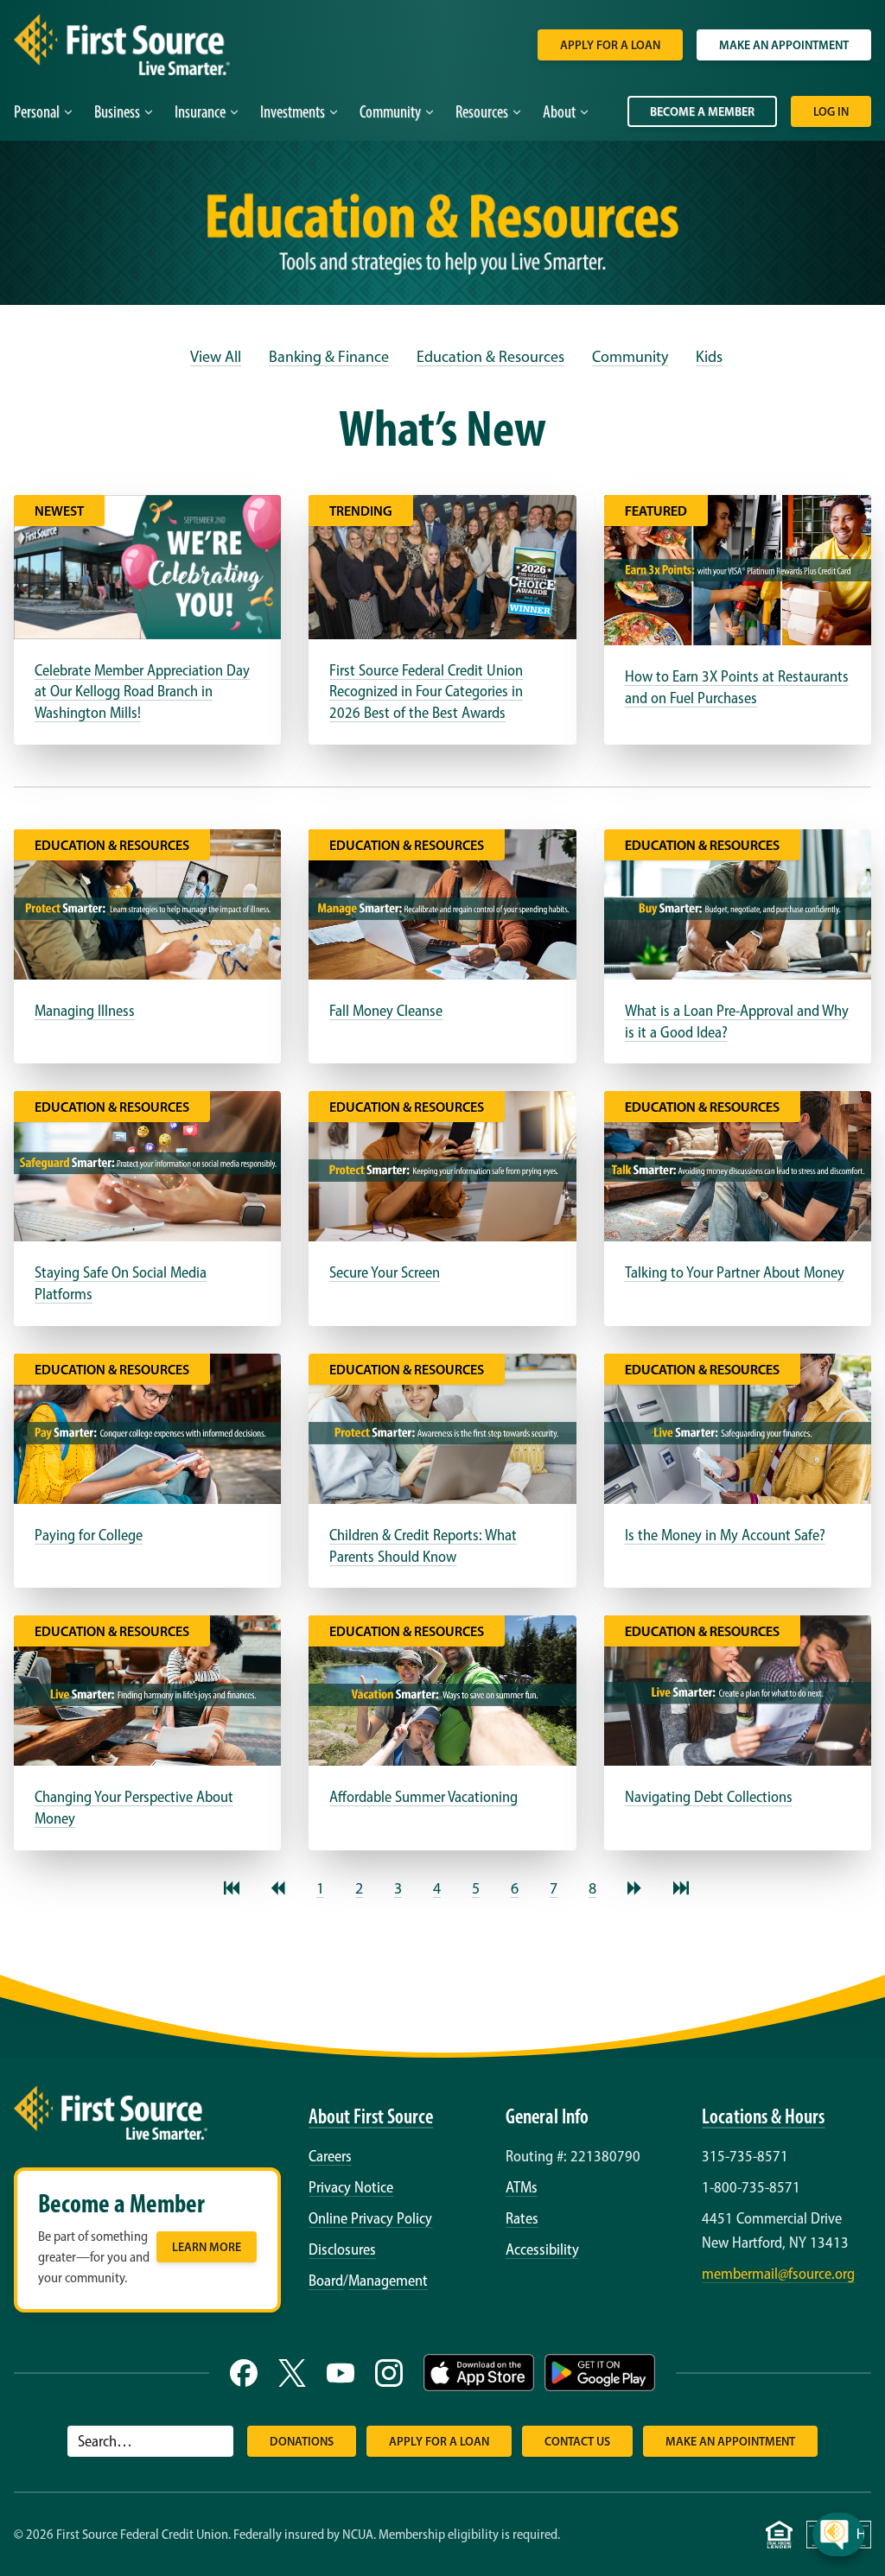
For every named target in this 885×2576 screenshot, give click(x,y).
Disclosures (342, 2249)
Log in (831, 111)
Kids (709, 357)
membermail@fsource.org (778, 2274)
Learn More (207, 2247)
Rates (522, 2218)
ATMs (522, 2187)
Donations (302, 2441)
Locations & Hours (763, 2116)
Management (388, 2281)
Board (326, 2281)
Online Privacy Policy (370, 2218)
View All (216, 357)
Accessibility (542, 2249)
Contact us (577, 2441)
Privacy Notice (351, 2187)
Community (630, 357)
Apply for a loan (610, 45)
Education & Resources (490, 357)
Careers (330, 2156)
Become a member (702, 111)
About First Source (371, 2116)
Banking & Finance (329, 357)
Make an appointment (784, 45)
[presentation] (855, 2395)
